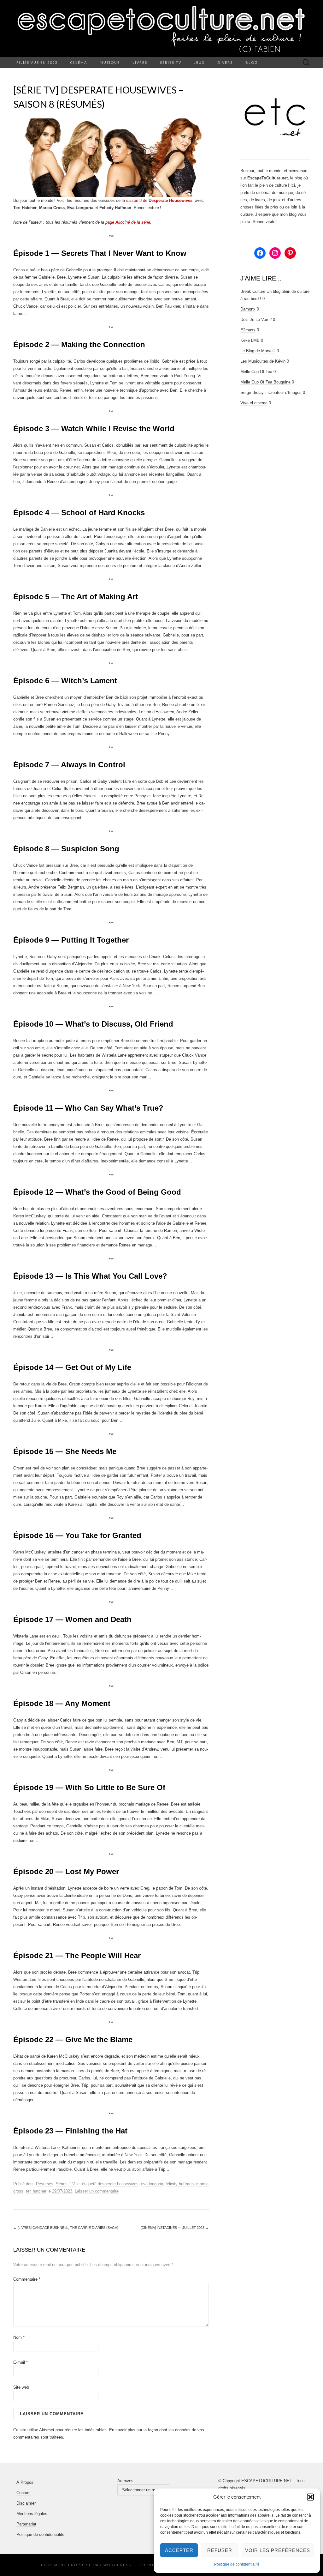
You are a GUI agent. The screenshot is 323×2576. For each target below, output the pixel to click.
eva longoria (152, 2184)
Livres (140, 62)
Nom (19, 2337)
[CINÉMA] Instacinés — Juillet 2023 (175, 2228)
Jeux (199, 62)
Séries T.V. (66, 2184)
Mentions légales (32, 2514)
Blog (252, 62)
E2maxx (248, 330)
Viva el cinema (254, 403)
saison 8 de (159, 200)
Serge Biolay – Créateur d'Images (271, 392)
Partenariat (26, 2524)
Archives (125, 2481)
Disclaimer (26, 2503)
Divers (225, 62)
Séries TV (171, 62)
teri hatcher (36, 2191)
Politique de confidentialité (237, 2564)
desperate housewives (118, 2184)
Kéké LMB (250, 340)
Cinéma (79, 62)
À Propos (25, 2482)
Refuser (220, 2550)
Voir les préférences (278, 2550)
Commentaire (27, 2279)
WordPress (117, 2565)
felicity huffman (180, 2184)
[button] (310, 2497)
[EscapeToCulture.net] (161, 28)
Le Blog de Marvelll (258, 351)
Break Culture (253, 291)
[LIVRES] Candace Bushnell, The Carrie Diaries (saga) (66, 2228)
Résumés (45, 2184)
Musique (110, 62)
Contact (23, 2493)
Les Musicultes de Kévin (263, 361)
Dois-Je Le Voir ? (256, 320)
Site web (21, 2387)
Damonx (248, 309)
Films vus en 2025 (37, 62)
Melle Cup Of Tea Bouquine (265, 382)
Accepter (179, 2550)
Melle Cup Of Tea (256, 372)
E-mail (21, 2362)
